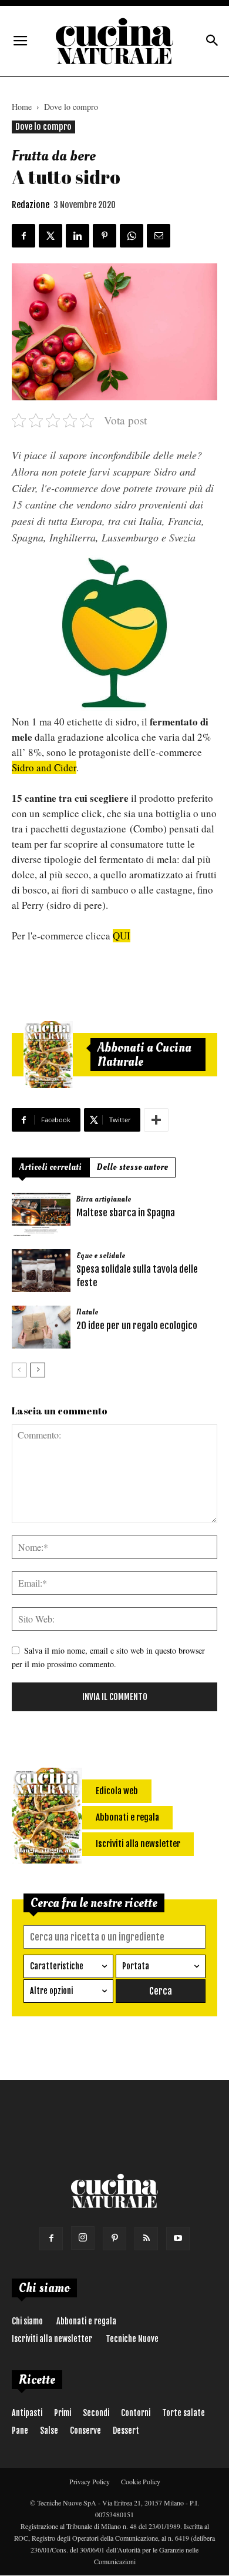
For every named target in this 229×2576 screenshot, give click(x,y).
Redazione (31, 205)
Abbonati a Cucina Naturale (144, 1055)
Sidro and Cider (44, 767)
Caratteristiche (57, 1966)
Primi (63, 2413)
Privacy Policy (90, 2481)
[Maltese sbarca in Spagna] (41, 1214)
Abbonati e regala (86, 2321)
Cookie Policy (141, 2481)
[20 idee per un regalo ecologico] (41, 1327)
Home (22, 107)
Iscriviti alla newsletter (52, 2339)
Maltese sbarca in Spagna (126, 1213)
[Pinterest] (114, 2239)
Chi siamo (27, 2321)
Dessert (126, 2431)
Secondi (96, 2413)
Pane (20, 2431)
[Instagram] (83, 2238)
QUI (122, 936)
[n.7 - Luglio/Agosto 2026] (48, 1055)
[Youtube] (178, 2239)
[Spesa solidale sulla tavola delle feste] (41, 1271)
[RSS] (146, 2239)
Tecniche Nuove (132, 2339)
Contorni (136, 2413)
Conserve (85, 2431)
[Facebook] (51, 2239)
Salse (49, 2431)
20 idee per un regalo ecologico (137, 1326)
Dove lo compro (71, 107)
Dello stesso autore (132, 1167)
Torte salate (183, 2413)
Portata (136, 1966)
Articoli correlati (50, 1167)
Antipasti (27, 2413)
